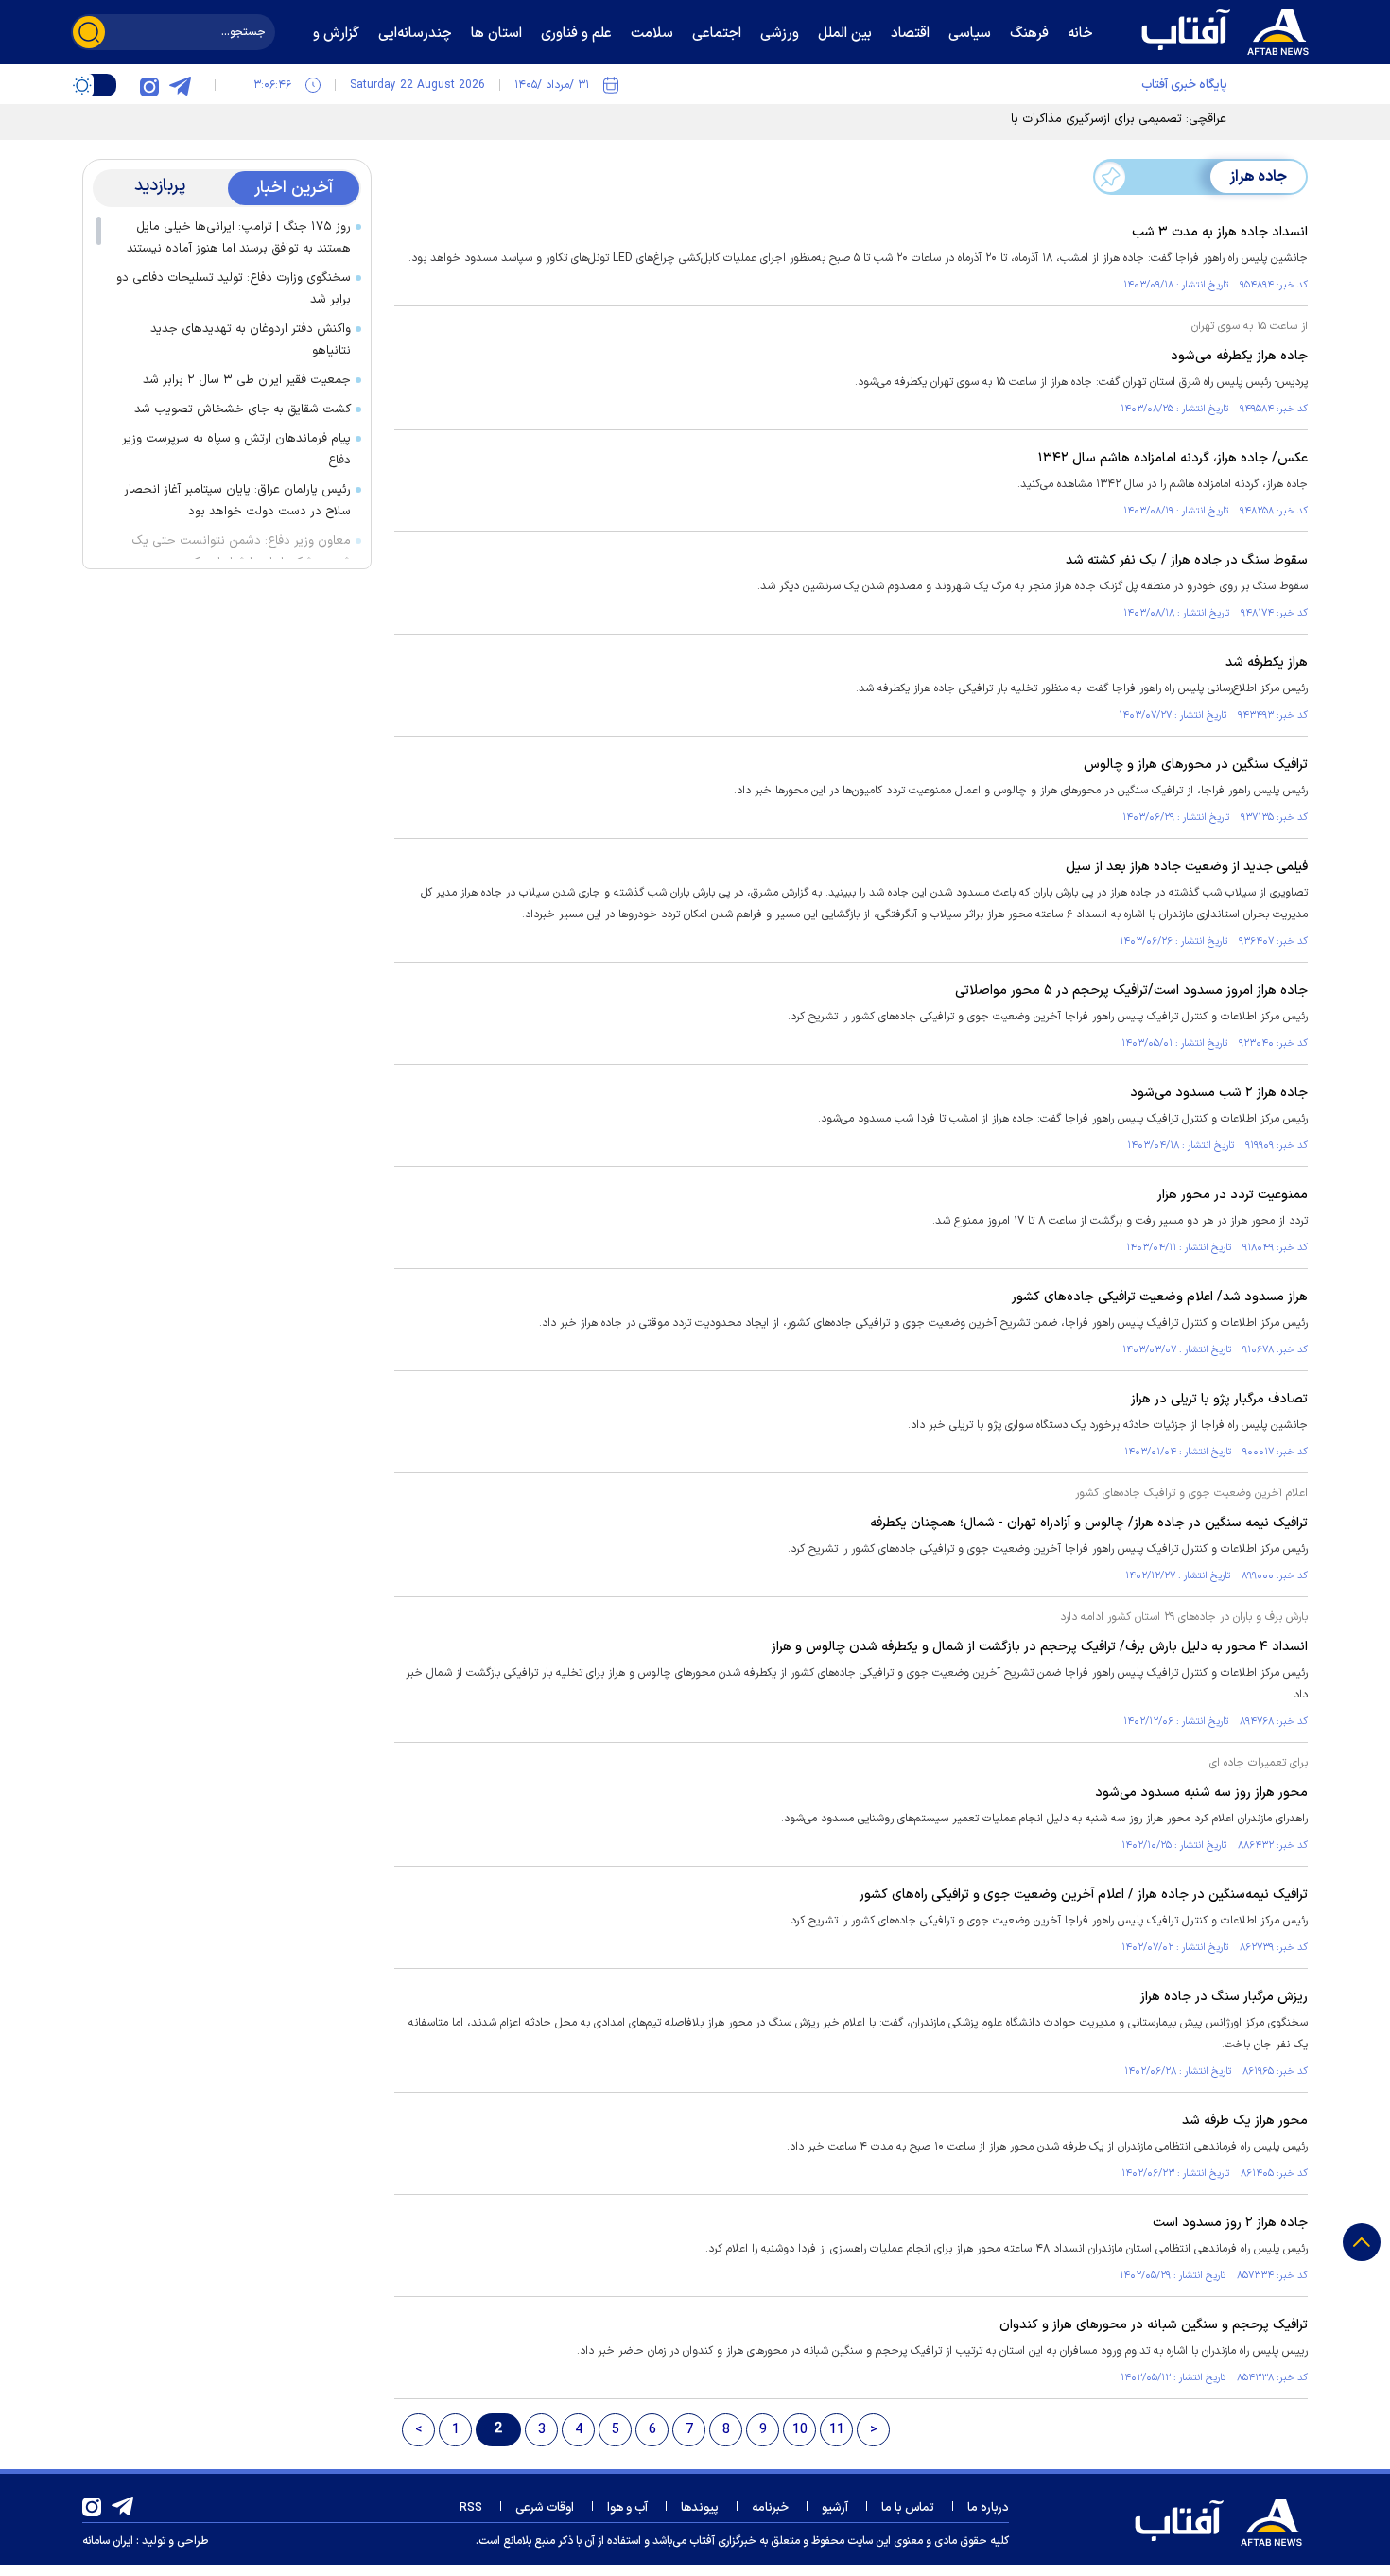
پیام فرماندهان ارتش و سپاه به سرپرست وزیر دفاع (236, 450)
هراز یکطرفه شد (1267, 662)
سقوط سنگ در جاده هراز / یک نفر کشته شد (1187, 560)
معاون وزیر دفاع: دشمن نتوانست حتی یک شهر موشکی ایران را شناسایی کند (241, 552)
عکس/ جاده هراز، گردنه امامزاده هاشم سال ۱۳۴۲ (1173, 458)
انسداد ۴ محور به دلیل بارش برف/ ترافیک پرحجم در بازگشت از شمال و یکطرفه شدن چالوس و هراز (1040, 1647)
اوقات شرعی (545, 2508)
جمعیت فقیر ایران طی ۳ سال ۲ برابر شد (247, 380)
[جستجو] (89, 32)
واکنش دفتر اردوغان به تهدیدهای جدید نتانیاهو (251, 340)
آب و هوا (627, 2508)
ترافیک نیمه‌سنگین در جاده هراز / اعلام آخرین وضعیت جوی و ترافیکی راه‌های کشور (1084, 1895)
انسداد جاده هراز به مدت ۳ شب (1220, 232)
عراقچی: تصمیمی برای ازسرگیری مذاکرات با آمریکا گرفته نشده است (1057, 119)
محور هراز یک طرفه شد (1245, 2121)
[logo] (1229, 29)
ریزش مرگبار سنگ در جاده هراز (1224, 1997)
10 (800, 2430)
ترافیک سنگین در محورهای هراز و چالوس (1196, 765)
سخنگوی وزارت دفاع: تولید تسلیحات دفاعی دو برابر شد (234, 289)
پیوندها (700, 2508)
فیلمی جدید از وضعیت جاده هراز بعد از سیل (1187, 867)
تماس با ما (908, 2508)
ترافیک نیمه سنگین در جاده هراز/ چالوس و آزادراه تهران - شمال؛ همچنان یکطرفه (1089, 1523)
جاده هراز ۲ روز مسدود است (1230, 2223)
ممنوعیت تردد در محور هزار (1233, 1195)
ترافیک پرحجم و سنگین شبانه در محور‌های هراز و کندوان (1154, 2325)
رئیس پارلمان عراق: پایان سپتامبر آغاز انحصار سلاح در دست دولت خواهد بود (237, 501)
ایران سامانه (108, 2541)
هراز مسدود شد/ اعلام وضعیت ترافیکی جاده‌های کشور (1160, 1297)
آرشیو (835, 2508)
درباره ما (988, 2508)
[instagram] (149, 85)
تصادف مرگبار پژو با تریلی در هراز (1219, 1399)
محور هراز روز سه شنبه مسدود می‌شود (1201, 1793)
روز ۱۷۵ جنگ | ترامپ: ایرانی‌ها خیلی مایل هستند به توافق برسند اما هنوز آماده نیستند (239, 238)
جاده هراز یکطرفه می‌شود (1239, 356)
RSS (471, 2508)
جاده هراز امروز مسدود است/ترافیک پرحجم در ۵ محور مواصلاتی (1131, 991)
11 (837, 2430)
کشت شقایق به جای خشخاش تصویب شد (243, 409)
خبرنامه (770, 2508)
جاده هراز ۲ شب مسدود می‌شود (1219, 1093)
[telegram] (180, 85)
